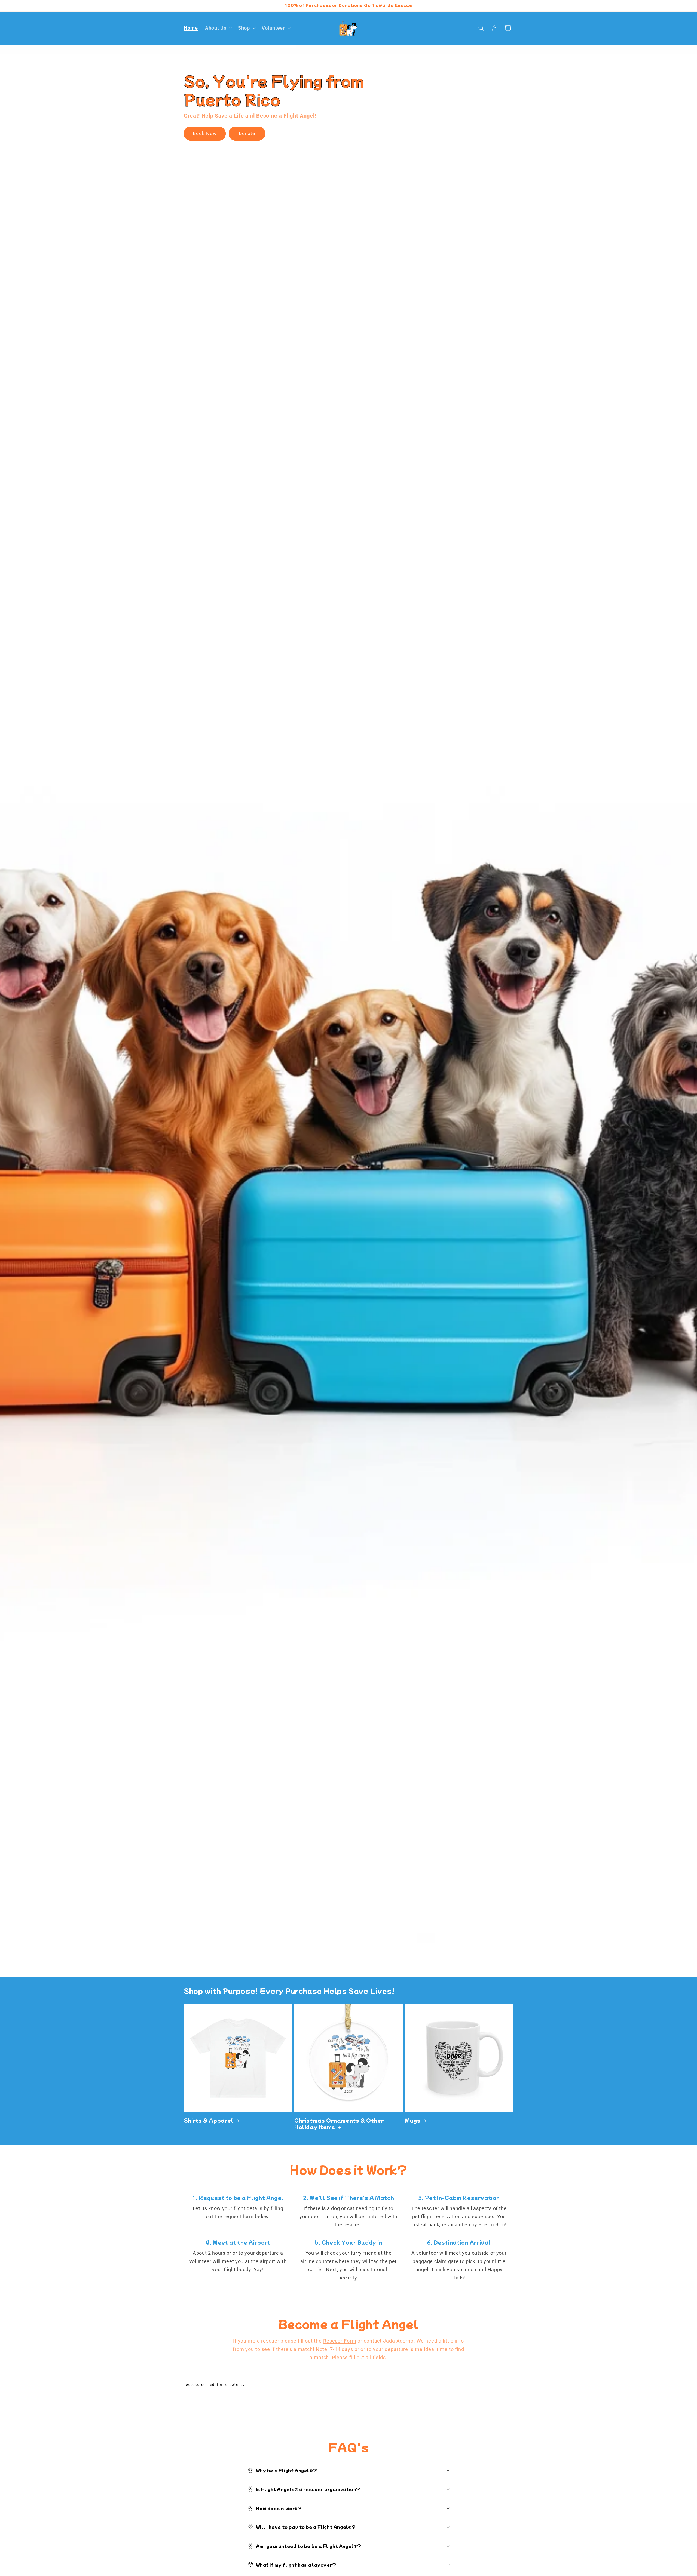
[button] (218, 28)
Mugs (413, 2120)
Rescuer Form (340, 2341)
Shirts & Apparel (209, 2120)
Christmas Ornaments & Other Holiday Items (339, 2124)
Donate (247, 134)
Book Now (205, 134)
